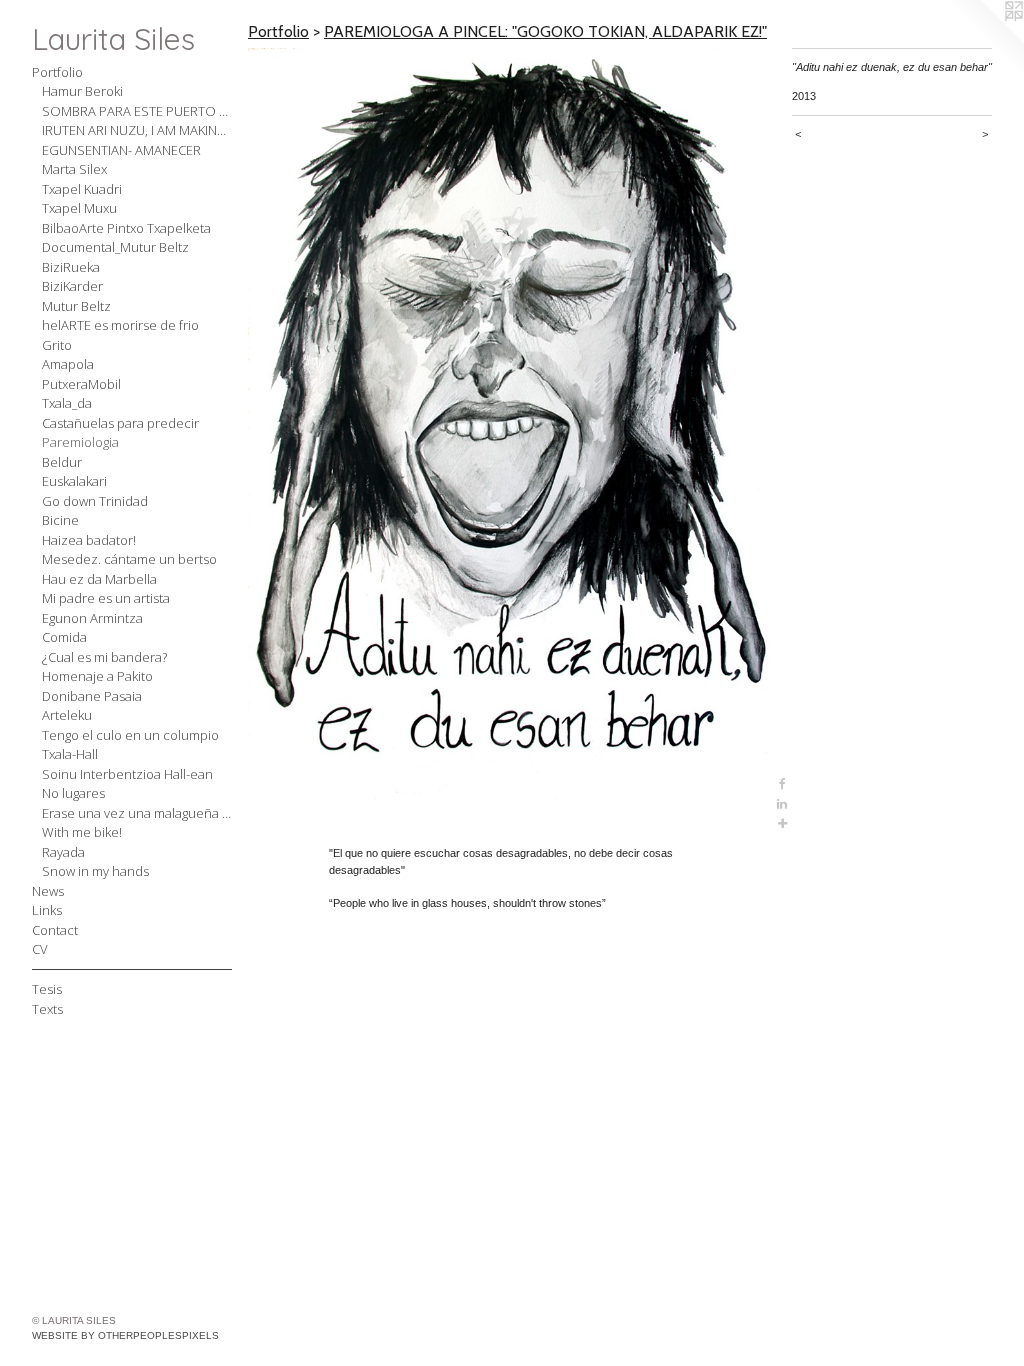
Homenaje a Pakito (97, 676)
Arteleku (67, 715)
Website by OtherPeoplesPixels (125, 1335)
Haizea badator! (89, 540)
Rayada (63, 852)
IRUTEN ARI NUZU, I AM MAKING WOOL (137, 130)
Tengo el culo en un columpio (130, 735)
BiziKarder (72, 286)
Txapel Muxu (79, 208)
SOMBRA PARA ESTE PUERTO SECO (137, 111)
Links (47, 910)
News (48, 891)
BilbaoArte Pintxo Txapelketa (126, 228)
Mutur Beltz (76, 306)
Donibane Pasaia (92, 696)
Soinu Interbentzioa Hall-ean (127, 774)
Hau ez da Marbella (99, 579)
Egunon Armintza (92, 618)
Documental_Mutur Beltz (115, 247)
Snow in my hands (95, 871)
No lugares (73, 793)
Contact (55, 930)
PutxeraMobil (81, 384)
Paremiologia (80, 442)
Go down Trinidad (95, 501)
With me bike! (82, 832)
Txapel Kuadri (82, 189)
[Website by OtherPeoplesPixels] (984, 40)
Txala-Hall (70, 754)
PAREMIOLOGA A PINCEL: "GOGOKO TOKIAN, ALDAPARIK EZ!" (545, 31)
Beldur (62, 462)
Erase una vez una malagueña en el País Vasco (137, 813)
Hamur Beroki (82, 91)
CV (40, 949)
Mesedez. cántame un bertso (129, 559)
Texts (47, 1009)
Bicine (60, 520)
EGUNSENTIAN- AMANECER (121, 150)
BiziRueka (71, 267)
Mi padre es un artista (106, 598)
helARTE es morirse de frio (120, 325)
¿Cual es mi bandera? (104, 657)
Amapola (68, 364)
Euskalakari (74, 481)
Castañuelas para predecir (120, 423)
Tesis (47, 989)
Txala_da (67, 403)
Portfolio (57, 72)
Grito (57, 345)
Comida (64, 637)
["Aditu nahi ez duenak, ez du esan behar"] (510, 441)
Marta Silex (74, 169)
